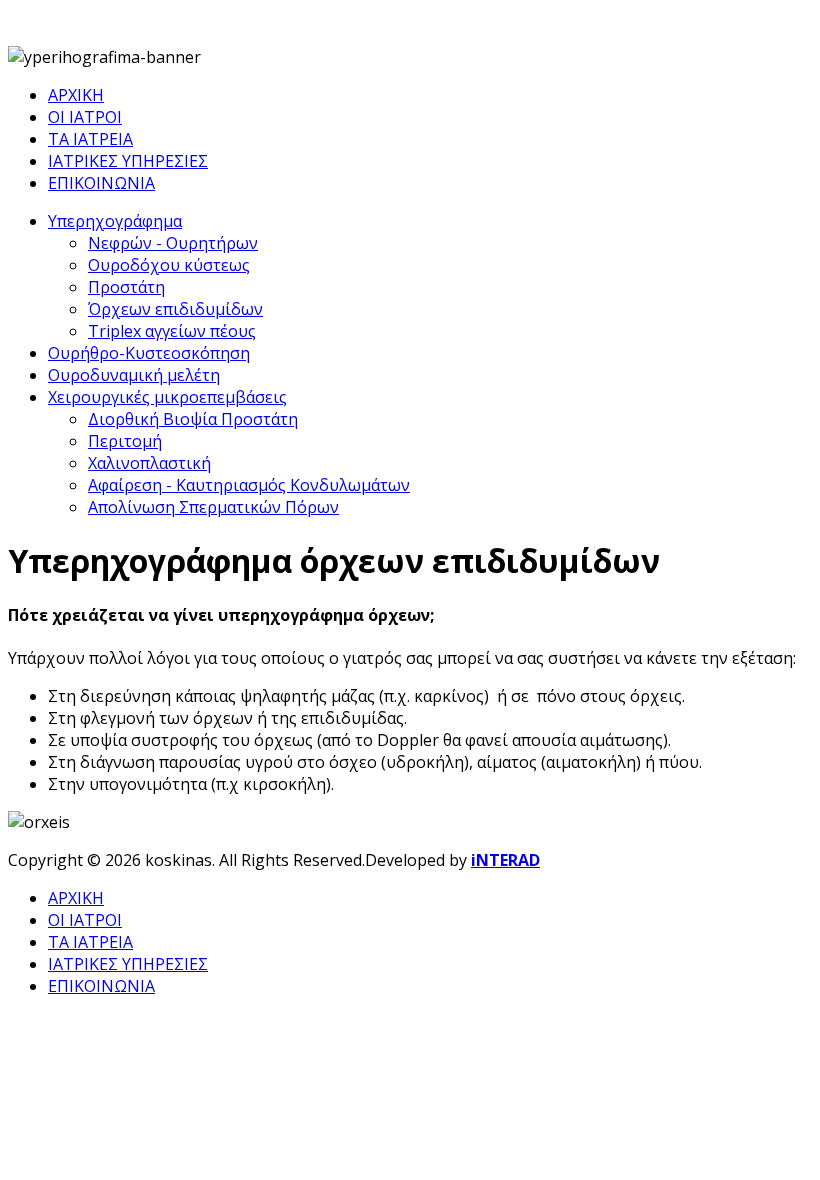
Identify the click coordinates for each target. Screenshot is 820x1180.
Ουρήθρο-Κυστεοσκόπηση (149, 353)
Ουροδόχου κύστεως (169, 265)
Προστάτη (126, 287)
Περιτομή (125, 441)
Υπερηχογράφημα (115, 221)
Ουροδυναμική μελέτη (134, 375)
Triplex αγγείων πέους (172, 331)
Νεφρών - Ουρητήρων (173, 243)
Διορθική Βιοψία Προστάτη (193, 419)
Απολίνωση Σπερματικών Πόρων (213, 507)
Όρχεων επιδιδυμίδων (175, 309)
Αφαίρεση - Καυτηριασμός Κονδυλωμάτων (249, 485)
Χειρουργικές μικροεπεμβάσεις (167, 397)
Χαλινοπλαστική (149, 463)
